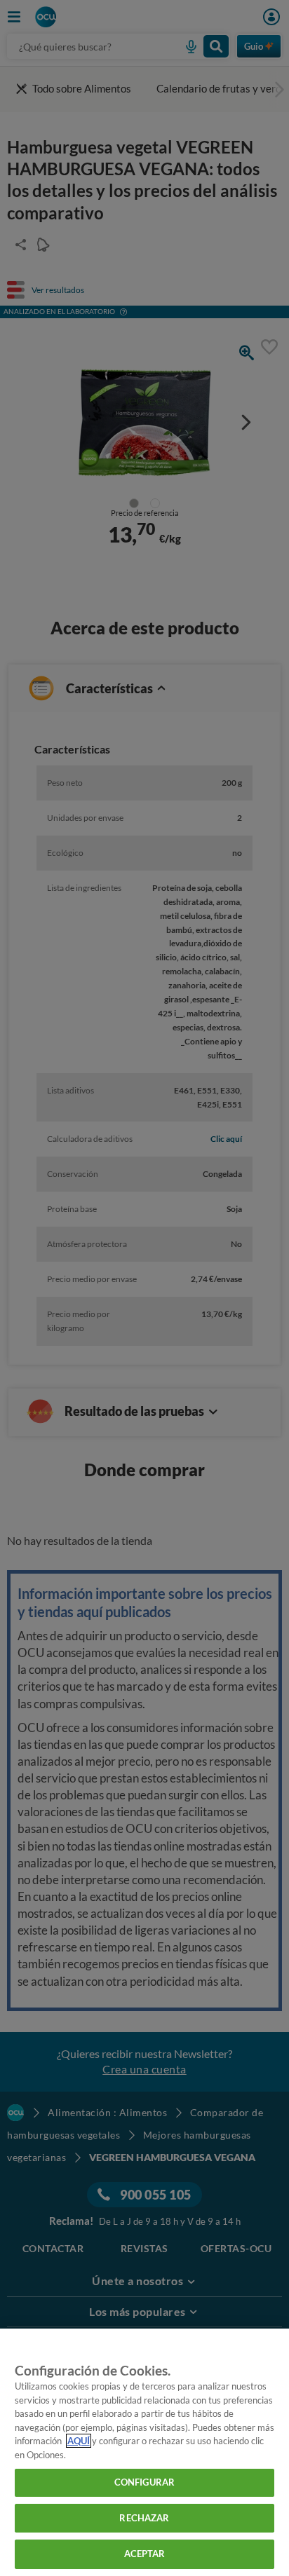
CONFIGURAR (144, 2482)
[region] (144, 2452)
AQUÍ (79, 2441)
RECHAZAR (144, 2518)
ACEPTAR (145, 2554)
